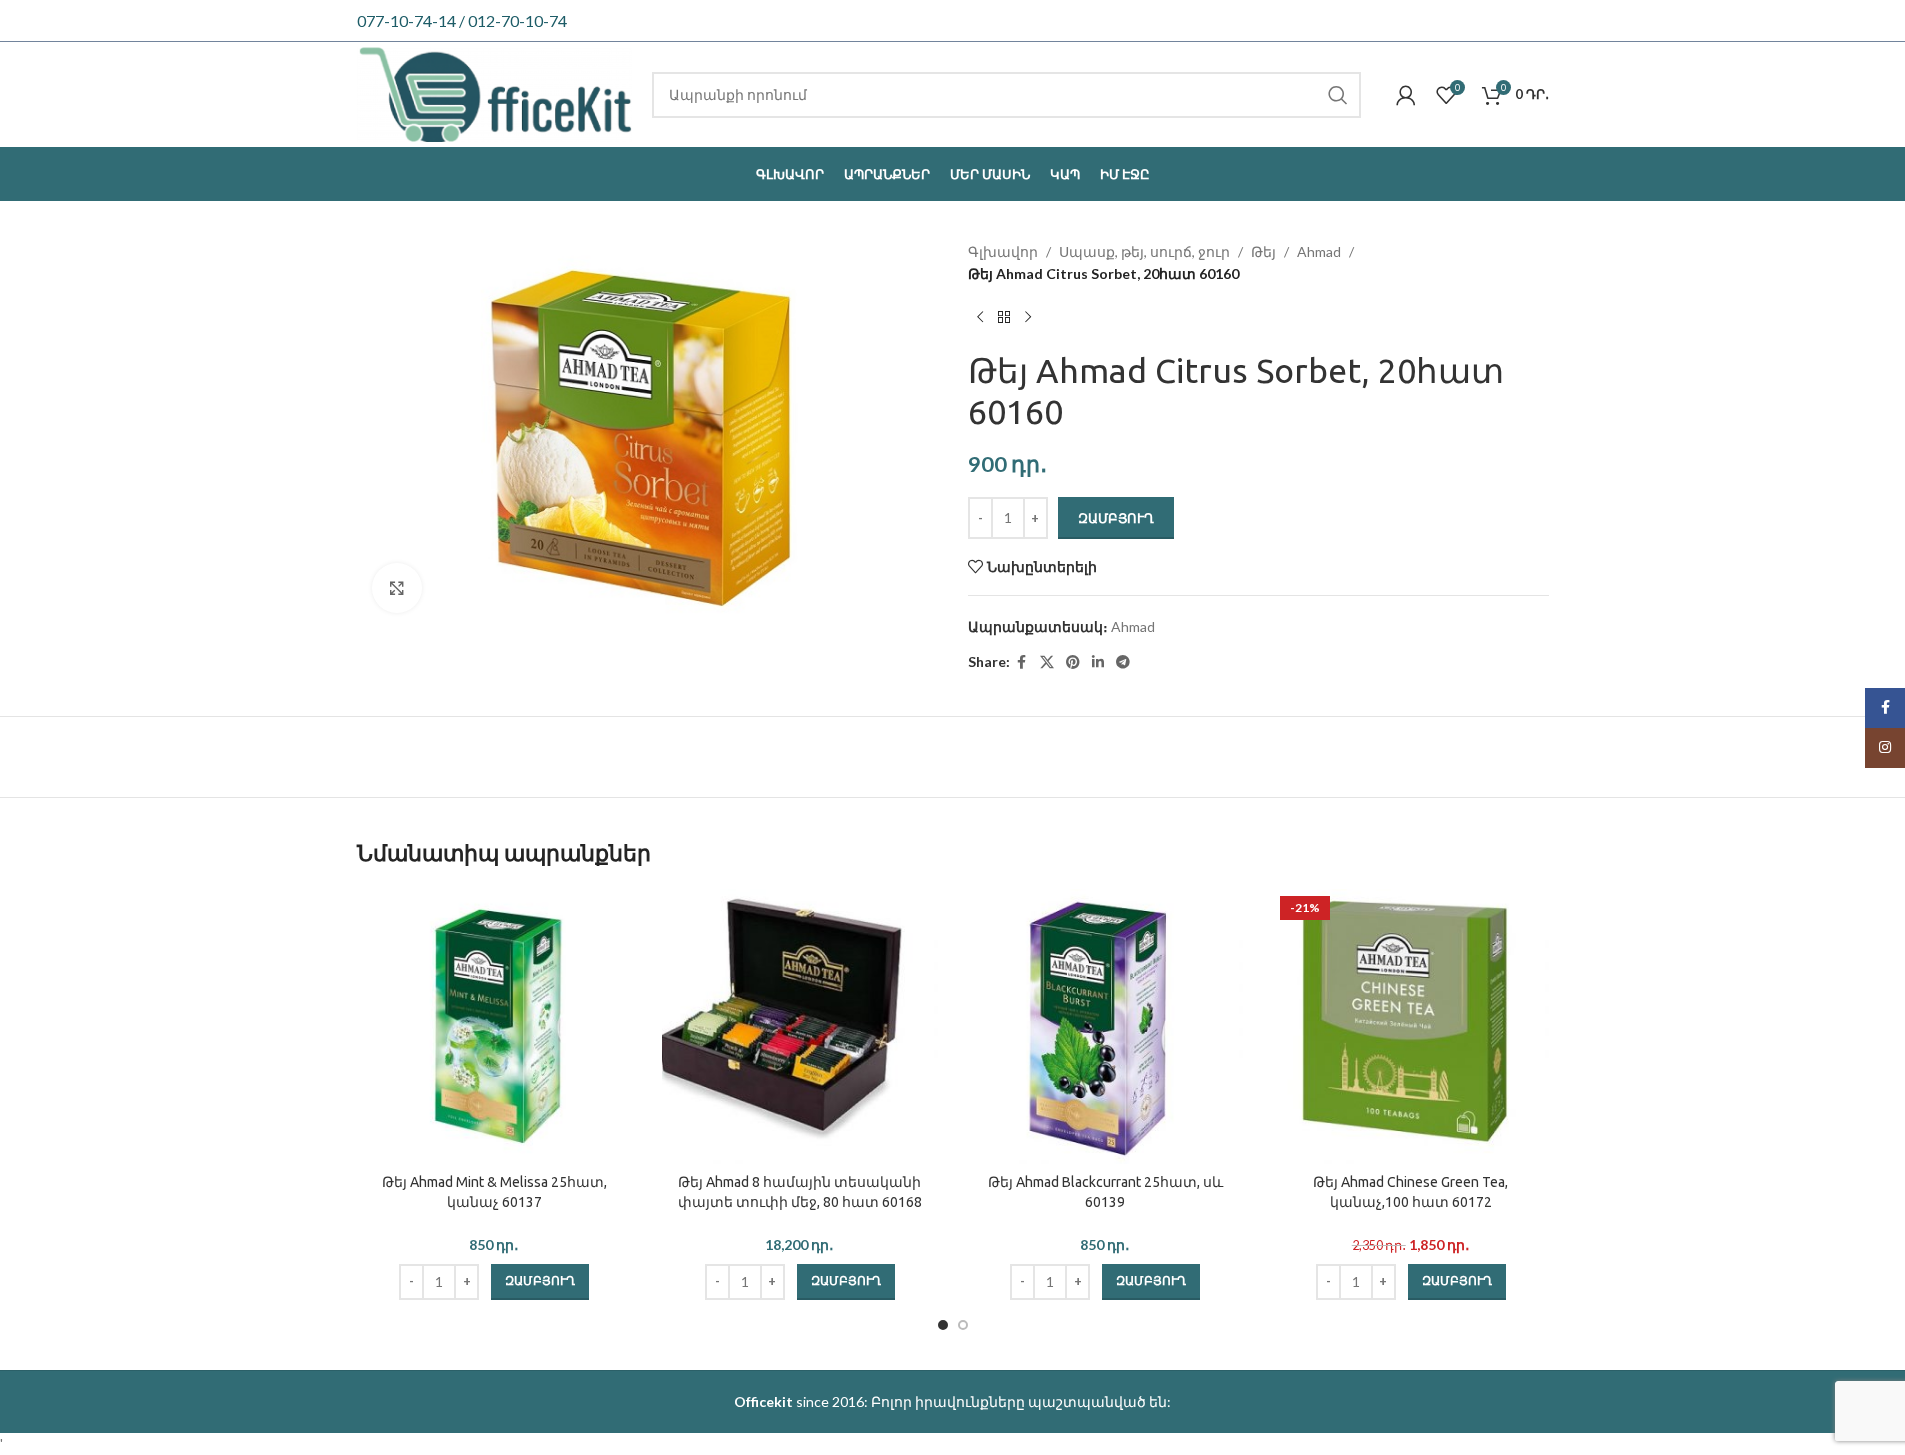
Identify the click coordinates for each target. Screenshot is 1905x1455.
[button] (540, 1282)
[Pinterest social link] (1073, 662)
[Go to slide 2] (963, 1325)
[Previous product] (980, 318)
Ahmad (1319, 251)
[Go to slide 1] (943, 1325)
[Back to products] (1004, 318)
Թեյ (1263, 251)
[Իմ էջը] (1406, 95)
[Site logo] (495, 92)
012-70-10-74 (517, 20)
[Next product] (1028, 318)
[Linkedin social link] (1098, 662)
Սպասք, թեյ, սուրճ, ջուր (1144, 251)
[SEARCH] (1338, 95)
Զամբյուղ (1116, 518)
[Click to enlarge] (397, 588)
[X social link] (1047, 662)
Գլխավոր (1003, 251)
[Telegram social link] (1123, 662)
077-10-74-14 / (412, 20)
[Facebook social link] (1022, 662)
